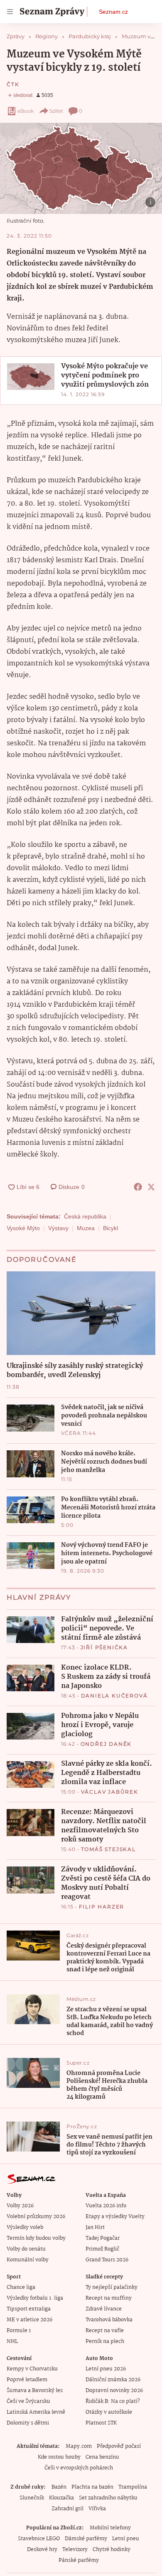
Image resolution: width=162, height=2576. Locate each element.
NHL (12, 2341)
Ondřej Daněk (106, 1744)
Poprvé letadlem (27, 2380)
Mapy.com (79, 2446)
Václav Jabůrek (110, 1792)
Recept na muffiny (109, 2298)
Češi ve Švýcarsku (28, 2401)
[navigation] (10, 12)
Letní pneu (126, 2539)
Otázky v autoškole (109, 2412)
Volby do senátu (26, 2249)
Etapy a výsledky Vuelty (115, 2217)
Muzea (86, 1228)
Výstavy (58, 1228)
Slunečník (32, 2498)
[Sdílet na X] (151, 1187)
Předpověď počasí (119, 2446)
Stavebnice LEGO (39, 2539)
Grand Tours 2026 (107, 2260)
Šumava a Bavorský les (35, 2391)
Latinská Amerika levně (36, 2412)
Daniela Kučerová (114, 1696)
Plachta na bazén (92, 2487)
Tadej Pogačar (103, 2238)
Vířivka (97, 2509)
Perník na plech (105, 2341)
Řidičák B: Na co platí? (113, 2401)
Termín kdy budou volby (36, 2238)
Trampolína (133, 2487)
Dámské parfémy (86, 2539)
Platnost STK (101, 2423)
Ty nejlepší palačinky (112, 2287)
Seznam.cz (113, 12)
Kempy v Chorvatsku (32, 2369)
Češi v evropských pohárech (79, 2468)
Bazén (59, 2487)
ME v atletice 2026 (29, 2320)
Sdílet (56, 111)
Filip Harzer (102, 1907)
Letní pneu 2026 (106, 2369)
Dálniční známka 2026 (113, 2380)
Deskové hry (42, 2550)
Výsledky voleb (25, 2227)
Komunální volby (28, 2260)
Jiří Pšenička (104, 1647)
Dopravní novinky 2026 (114, 2391)
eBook (26, 111)
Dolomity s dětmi (28, 2423)
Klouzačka (61, 2498)
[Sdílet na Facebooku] (138, 1187)
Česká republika (85, 1216)
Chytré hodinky (112, 2550)
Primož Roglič (102, 2249)
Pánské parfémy (79, 2560)
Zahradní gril (67, 2509)
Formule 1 (19, 2331)
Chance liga (21, 2287)
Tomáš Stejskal (108, 1849)
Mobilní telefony (110, 2528)
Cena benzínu (102, 2457)
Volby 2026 (20, 2206)
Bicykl (110, 1228)
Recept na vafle (105, 2331)
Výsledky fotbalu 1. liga (35, 2298)
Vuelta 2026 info (106, 2206)
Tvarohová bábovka (109, 2320)
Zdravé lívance (104, 2309)
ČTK (13, 84)
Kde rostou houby (59, 2457)
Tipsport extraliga (29, 2309)
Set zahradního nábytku (108, 2498)
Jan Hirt (95, 2227)
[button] (81, 168)
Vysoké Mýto (23, 1228)
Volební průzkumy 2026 (36, 2217)
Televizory (75, 2550)
